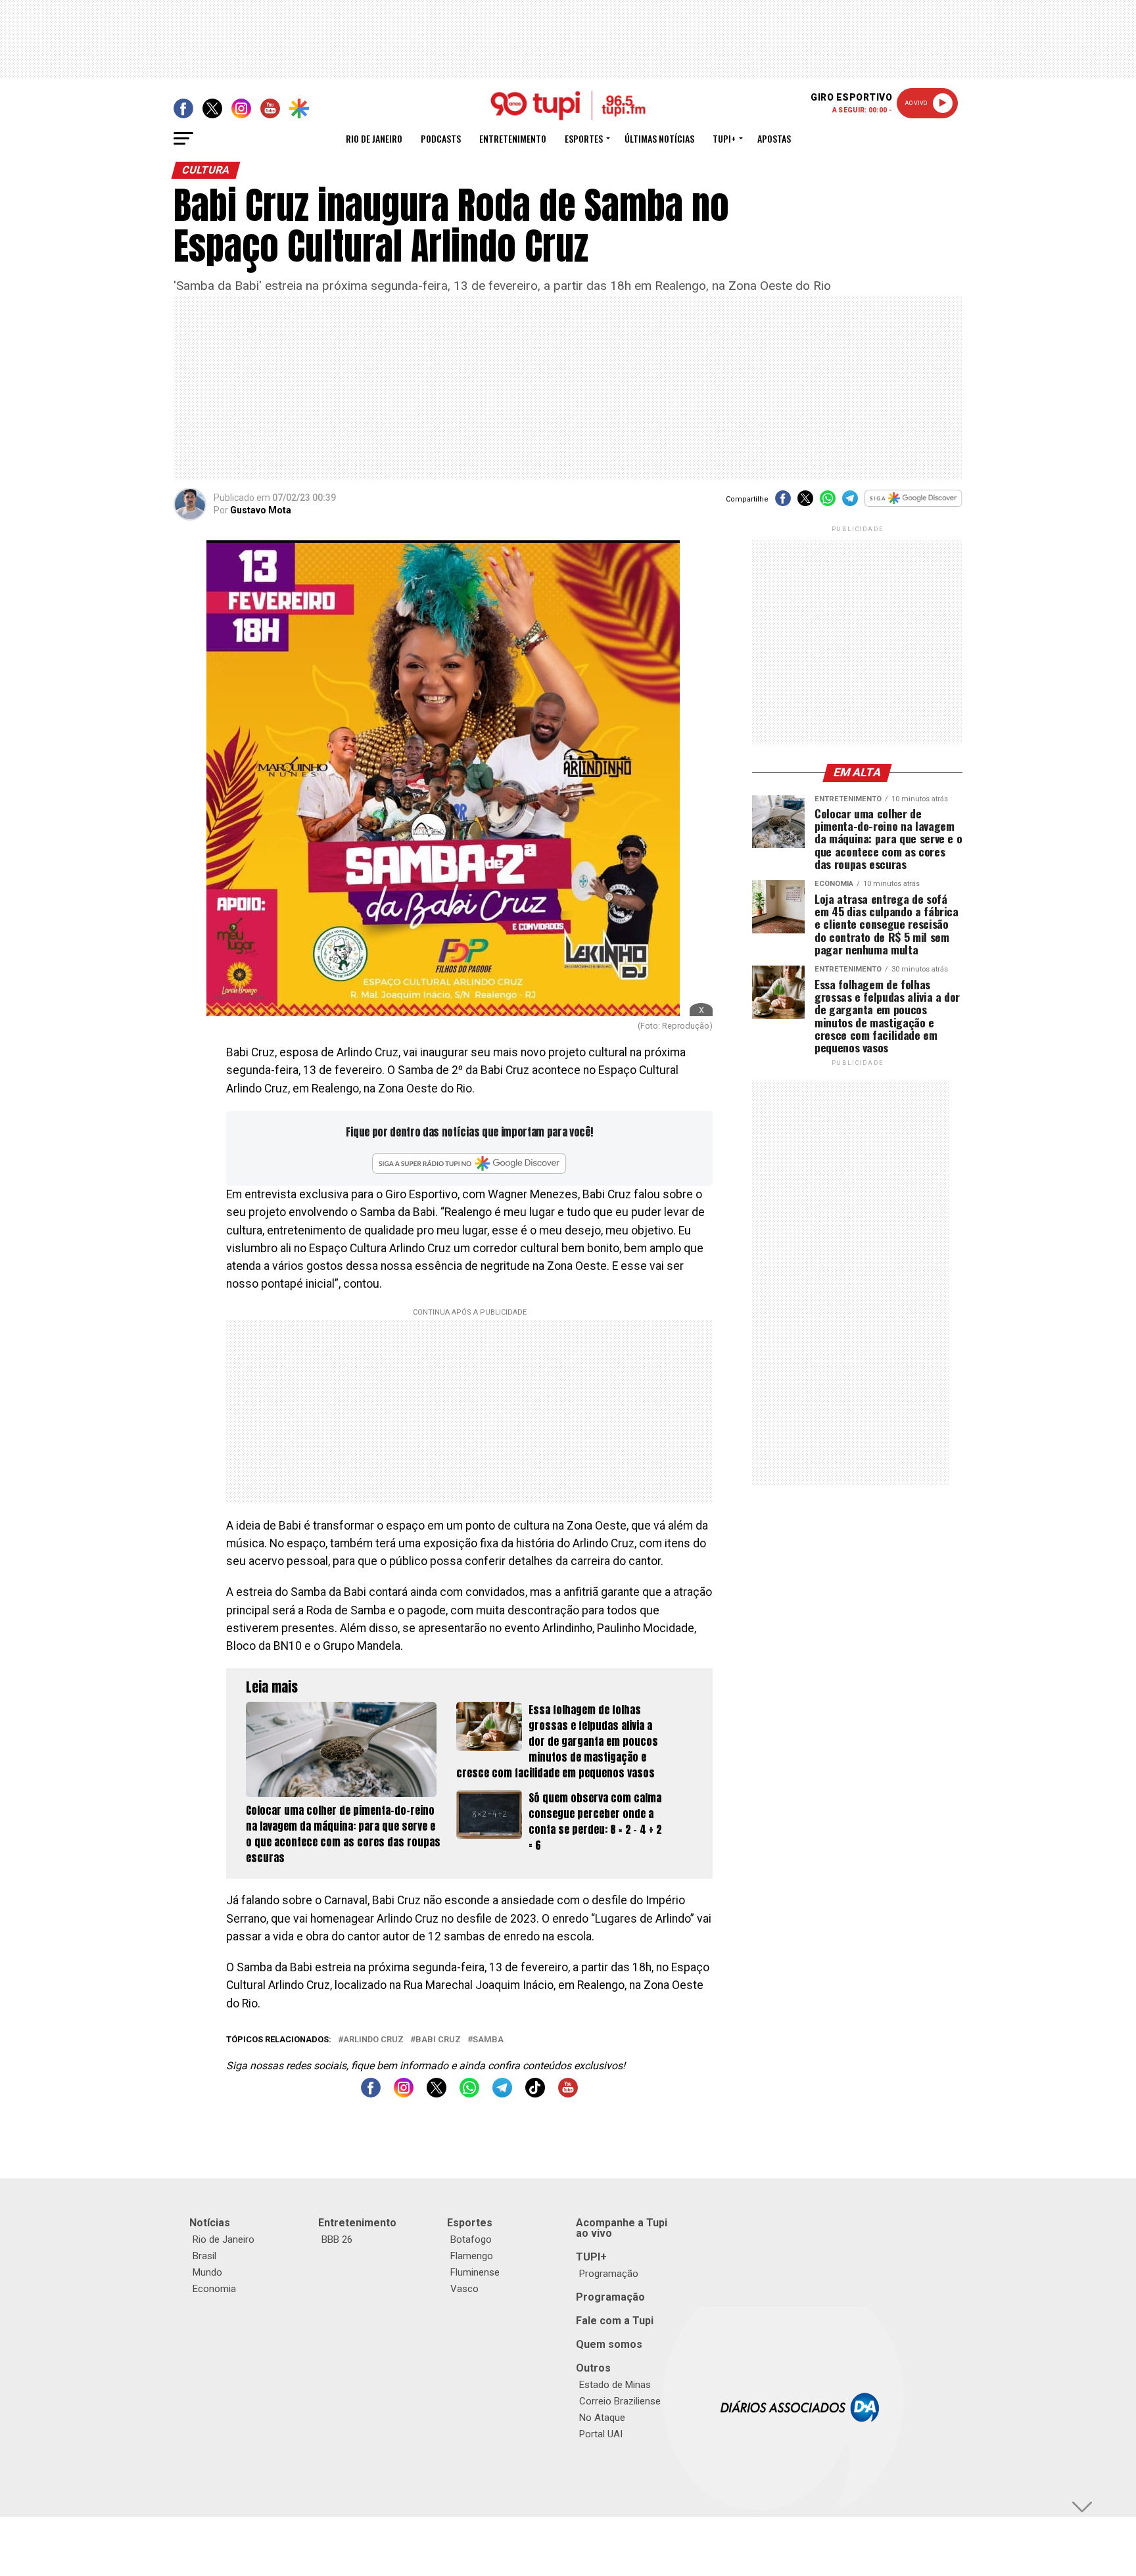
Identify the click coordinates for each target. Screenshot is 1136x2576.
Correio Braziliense (620, 2401)
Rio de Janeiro (374, 138)
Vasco (464, 2289)
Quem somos (609, 2344)
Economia (214, 2289)
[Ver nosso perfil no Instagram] (404, 2094)
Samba (488, 2040)
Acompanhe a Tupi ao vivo (622, 2228)
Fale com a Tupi (615, 2321)
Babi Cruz (438, 2040)
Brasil (204, 2256)
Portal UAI (601, 2434)
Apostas (774, 138)
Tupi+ (724, 138)
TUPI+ (591, 2257)
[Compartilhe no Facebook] (783, 503)
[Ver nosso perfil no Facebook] (371, 2094)
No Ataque (602, 2418)
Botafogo (471, 2239)
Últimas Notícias (659, 138)
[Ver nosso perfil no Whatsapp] (469, 2094)
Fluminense (475, 2272)
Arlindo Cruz (373, 2040)
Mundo (207, 2272)
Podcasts (441, 138)
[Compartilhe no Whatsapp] (828, 503)
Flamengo (472, 2256)
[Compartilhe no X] (805, 503)
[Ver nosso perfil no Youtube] (568, 2094)
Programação (609, 2274)
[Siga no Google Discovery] (913, 505)
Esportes (584, 138)
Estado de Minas (615, 2385)
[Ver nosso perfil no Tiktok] (535, 2094)
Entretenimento (513, 138)
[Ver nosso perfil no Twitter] (437, 2094)
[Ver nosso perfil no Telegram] (502, 2094)
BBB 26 (337, 2239)
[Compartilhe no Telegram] (850, 503)
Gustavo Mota (261, 510)
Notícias (210, 2223)
